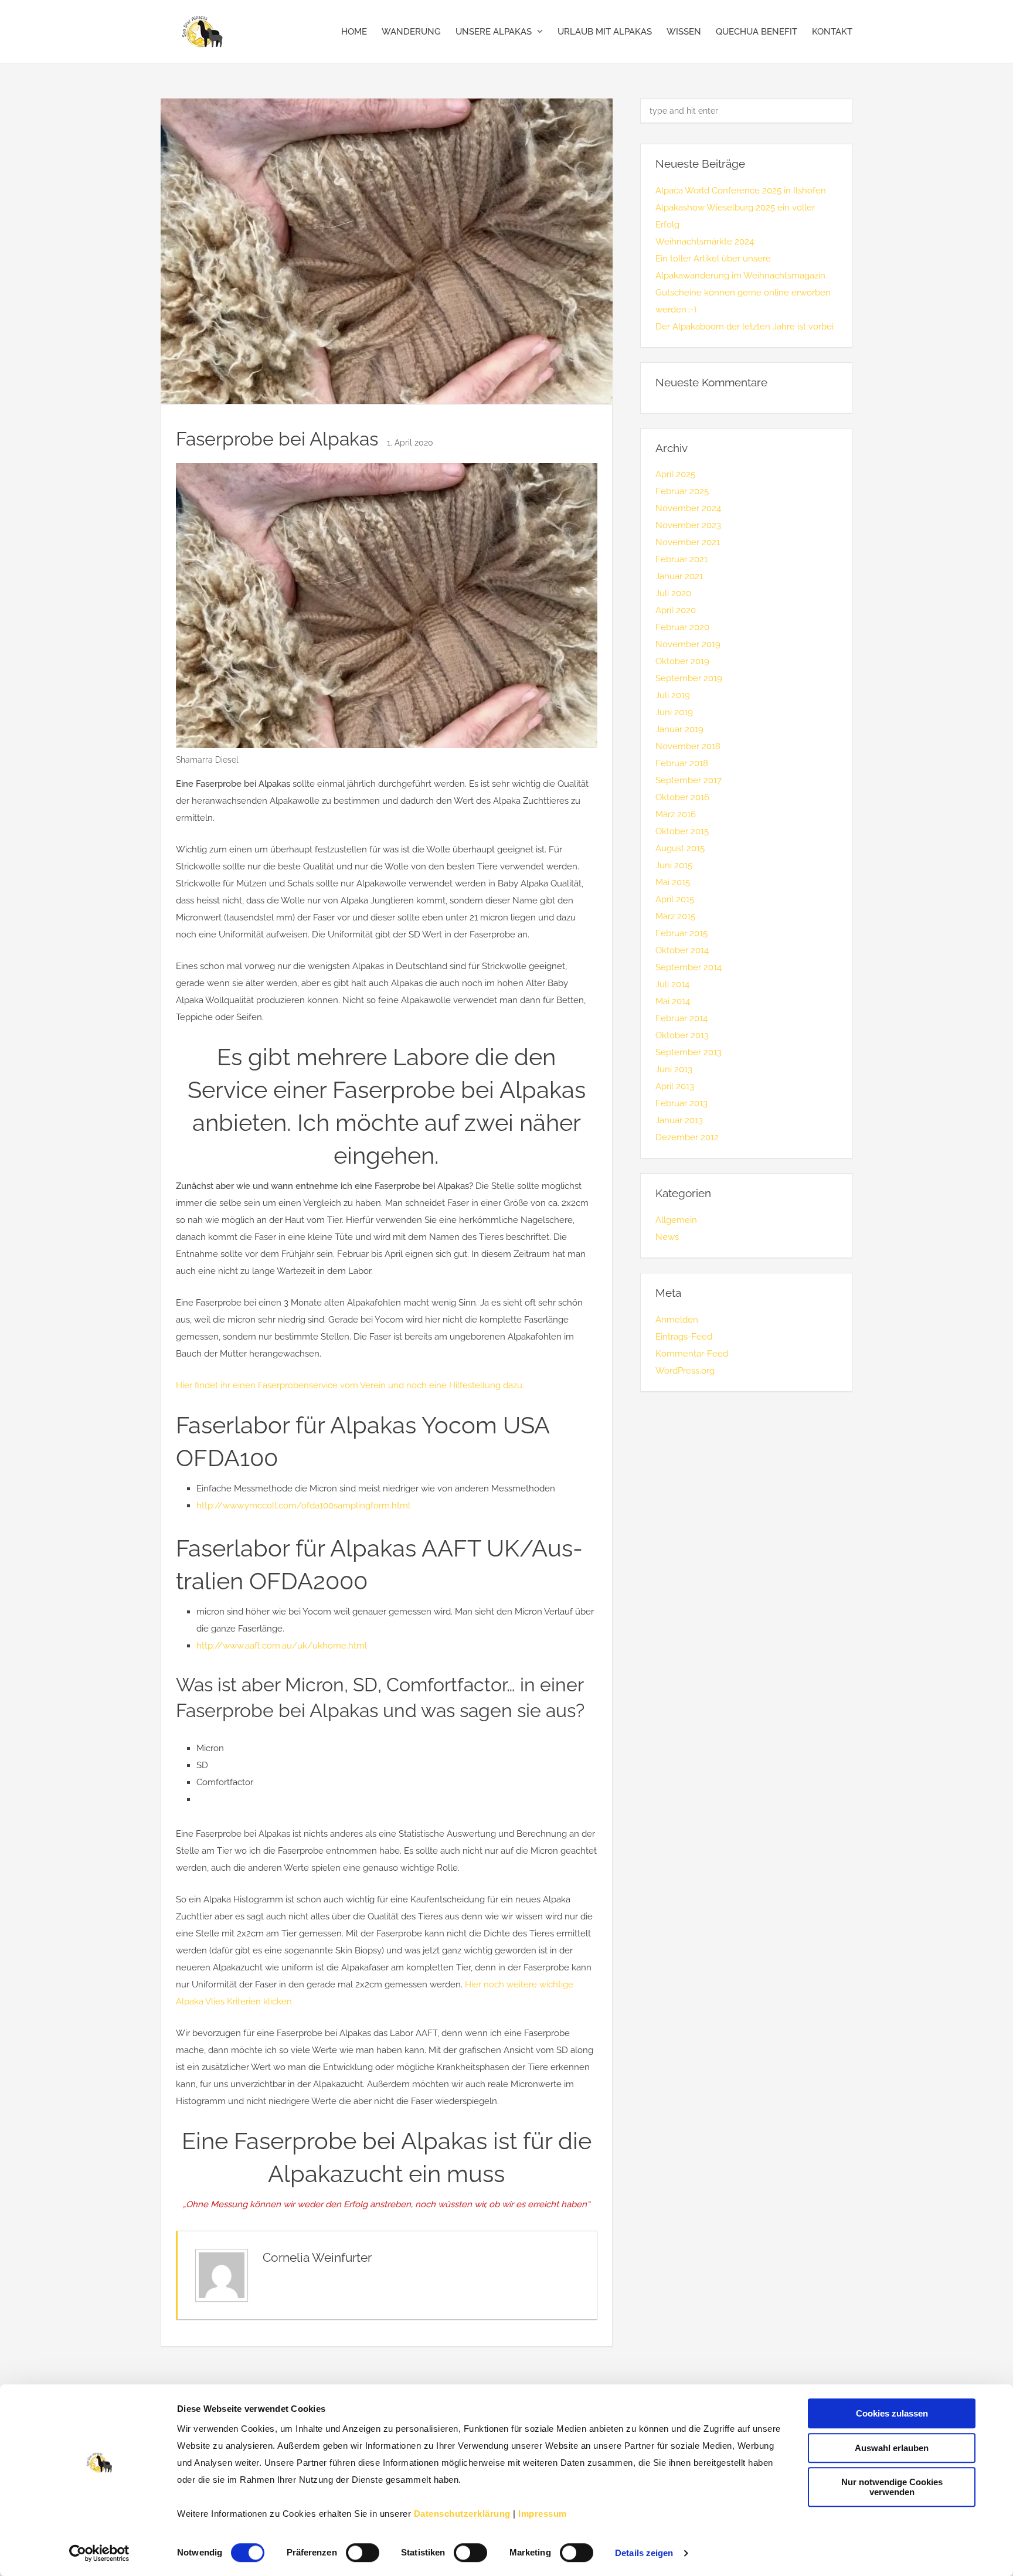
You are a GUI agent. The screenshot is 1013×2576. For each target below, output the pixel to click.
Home (354, 32)
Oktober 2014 (682, 950)
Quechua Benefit (757, 32)
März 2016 (676, 814)
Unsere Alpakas (494, 32)
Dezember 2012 (687, 1137)
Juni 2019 (674, 712)
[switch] (363, 2553)
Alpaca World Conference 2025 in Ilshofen (741, 191)
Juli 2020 (673, 593)
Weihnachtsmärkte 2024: (706, 242)
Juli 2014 (672, 984)
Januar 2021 (679, 576)
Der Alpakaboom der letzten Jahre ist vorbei (745, 327)
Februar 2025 (682, 491)
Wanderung (411, 32)
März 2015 (675, 916)
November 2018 (688, 746)
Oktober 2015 (682, 831)
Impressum (543, 2514)
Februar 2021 (681, 559)
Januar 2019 (679, 729)
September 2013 (689, 1052)
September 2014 (689, 967)
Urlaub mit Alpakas (605, 32)
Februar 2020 (682, 627)
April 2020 (676, 610)
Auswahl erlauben (892, 2448)
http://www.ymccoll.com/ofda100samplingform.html (303, 1506)
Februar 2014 (681, 1018)
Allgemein (676, 1220)
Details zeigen (644, 2553)
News (667, 1237)
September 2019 (689, 678)
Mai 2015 (673, 882)
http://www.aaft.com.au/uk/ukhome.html (282, 1646)
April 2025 (675, 474)
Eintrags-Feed (684, 1337)
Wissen (684, 32)
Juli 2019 (673, 695)
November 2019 (688, 644)
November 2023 (688, 525)
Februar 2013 (681, 1103)
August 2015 (680, 848)
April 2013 (675, 1086)
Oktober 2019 (682, 661)
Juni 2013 (674, 1069)
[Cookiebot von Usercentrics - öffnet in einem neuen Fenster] (99, 2553)
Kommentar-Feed (692, 1354)
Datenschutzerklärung (462, 2514)
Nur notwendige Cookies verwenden (892, 2487)
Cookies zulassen (892, 2413)
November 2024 (688, 508)
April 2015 (675, 899)
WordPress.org (685, 1371)
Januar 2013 (679, 1120)
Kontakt (832, 32)
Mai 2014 (673, 1001)
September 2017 (689, 780)
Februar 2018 (682, 763)
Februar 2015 (681, 933)
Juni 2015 (674, 865)
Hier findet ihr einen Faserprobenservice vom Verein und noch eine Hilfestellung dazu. (350, 1385)
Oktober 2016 (682, 797)
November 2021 (688, 542)
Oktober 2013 (682, 1035)
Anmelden (677, 1320)
